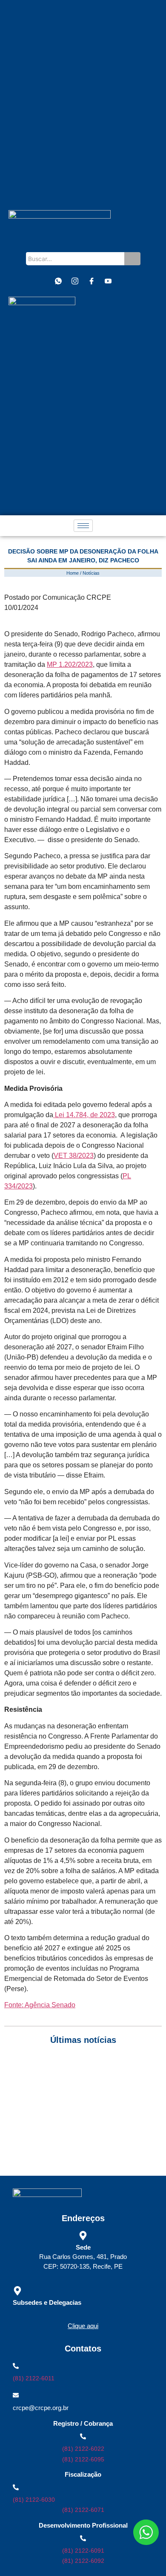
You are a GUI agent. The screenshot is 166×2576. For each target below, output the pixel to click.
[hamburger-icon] (83, 526)
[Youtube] (108, 281)
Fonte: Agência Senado (40, 2005)
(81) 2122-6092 (83, 2561)
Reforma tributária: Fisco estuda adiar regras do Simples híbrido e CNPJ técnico (83, 2145)
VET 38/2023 (74, 1156)
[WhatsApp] (58, 281)
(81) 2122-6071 (83, 2510)
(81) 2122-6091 (83, 2551)
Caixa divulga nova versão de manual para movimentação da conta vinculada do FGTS (65, 2108)
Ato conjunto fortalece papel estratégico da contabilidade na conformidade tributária (82, 2089)
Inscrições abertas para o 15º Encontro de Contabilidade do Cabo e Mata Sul (82, 2070)
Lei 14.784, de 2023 (84, 1115)
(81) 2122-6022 (83, 2449)
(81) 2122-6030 (34, 2500)
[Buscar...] (132, 259)
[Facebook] (92, 281)
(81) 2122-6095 (83, 2459)
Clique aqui (83, 2326)
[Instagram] (75, 281)
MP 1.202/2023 (70, 664)
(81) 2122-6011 (34, 2378)
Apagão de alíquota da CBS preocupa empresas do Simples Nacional (76, 2126)
